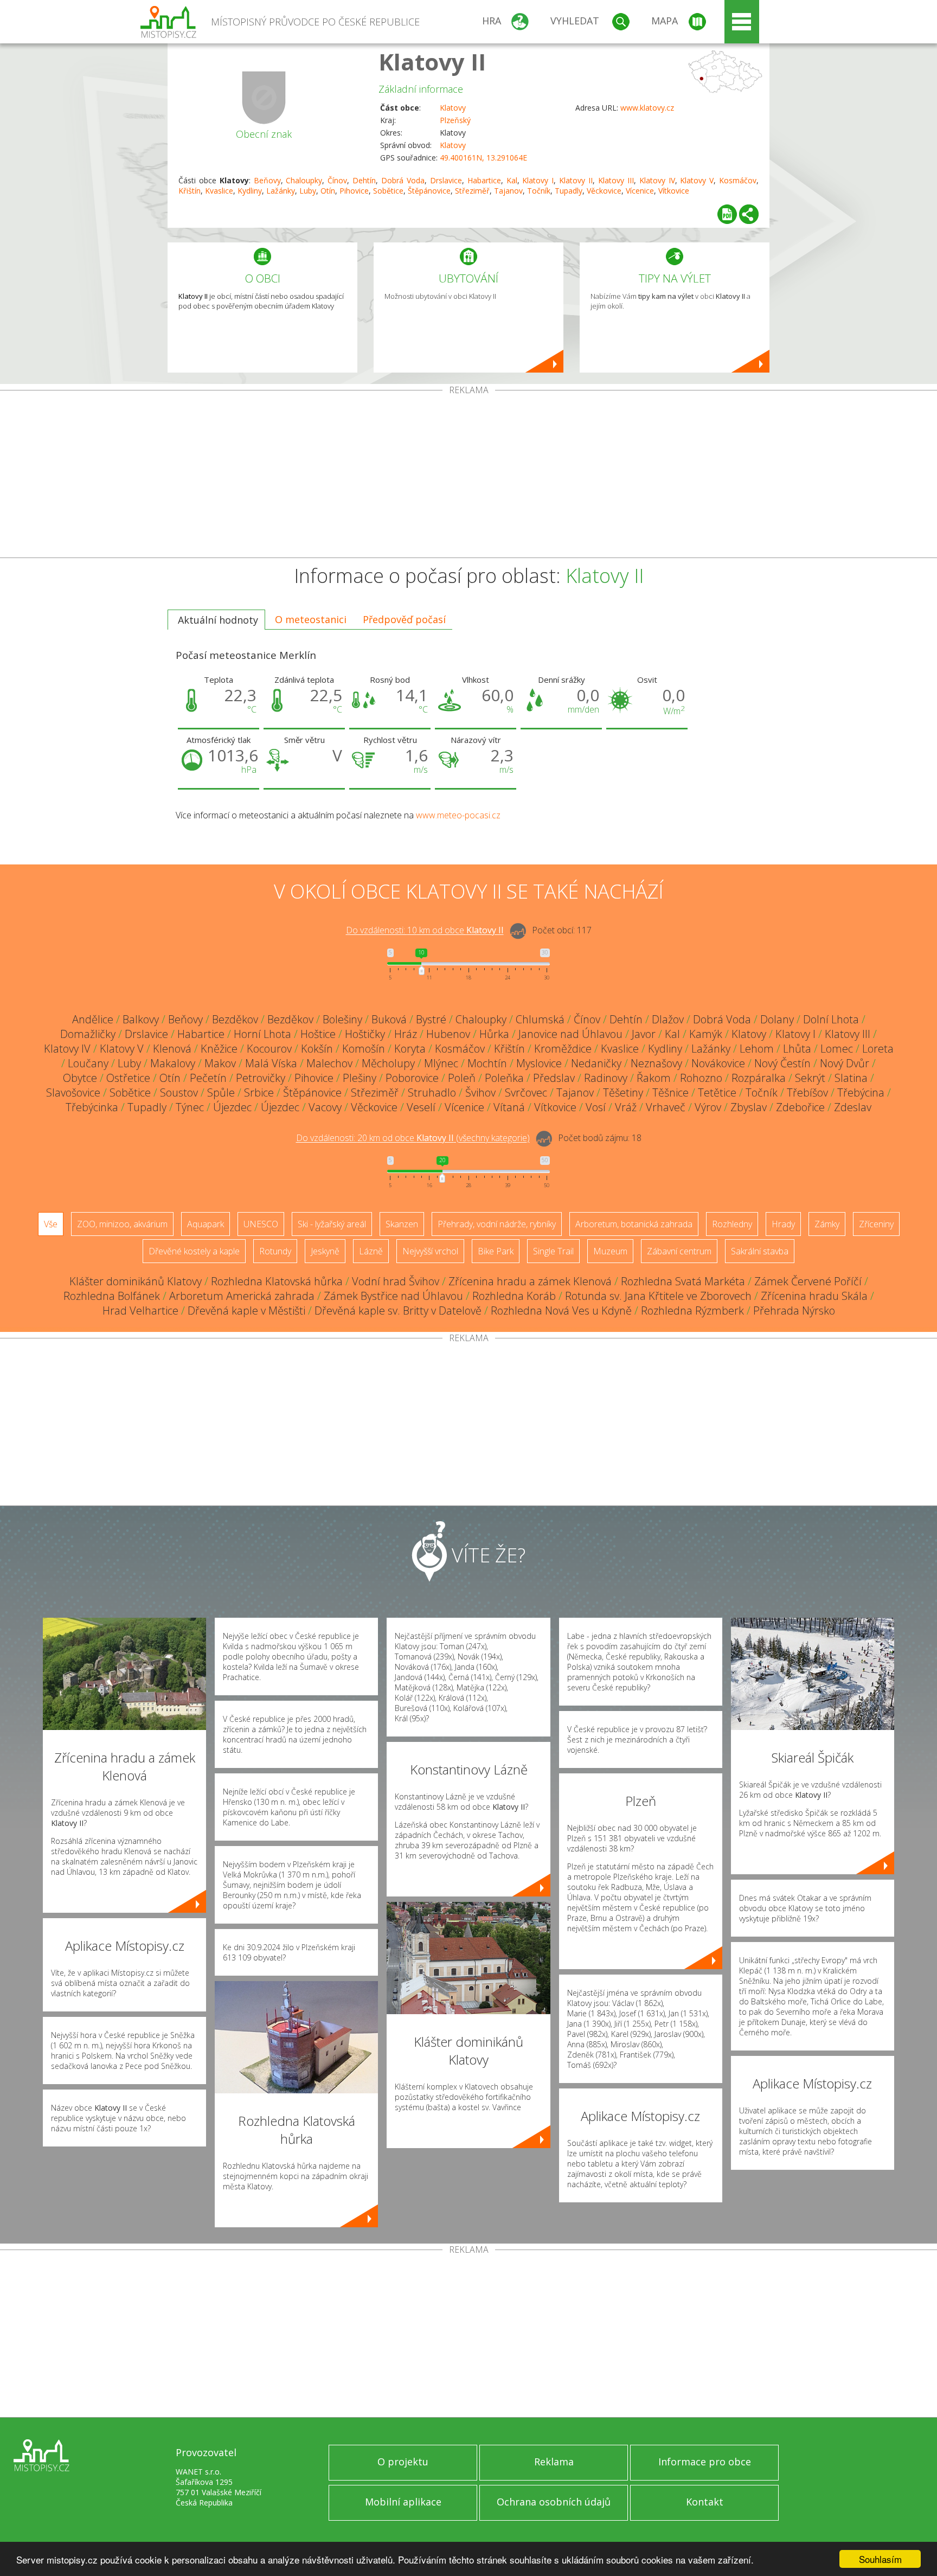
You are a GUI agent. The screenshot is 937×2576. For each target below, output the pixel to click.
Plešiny (360, 1078)
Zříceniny (876, 1224)
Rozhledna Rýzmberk (692, 1311)
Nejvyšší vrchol (430, 1251)
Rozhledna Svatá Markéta (683, 1281)
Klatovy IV (657, 180)
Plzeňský (455, 120)
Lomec (837, 1049)
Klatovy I (538, 180)
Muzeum (610, 1251)
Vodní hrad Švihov (396, 1281)
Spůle (221, 1092)
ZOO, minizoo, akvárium (122, 1224)
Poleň (462, 1078)
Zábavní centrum (679, 1251)
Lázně (371, 1251)
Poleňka (504, 1078)
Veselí (421, 1107)
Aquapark (206, 1224)
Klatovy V (697, 180)
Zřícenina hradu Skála (814, 1296)
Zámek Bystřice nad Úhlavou (393, 1296)
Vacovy (325, 1107)
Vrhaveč (666, 1107)
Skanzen (402, 1224)
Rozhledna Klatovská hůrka (277, 1281)
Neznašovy (656, 1063)
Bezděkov (235, 1019)
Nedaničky (596, 1063)
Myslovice (539, 1063)
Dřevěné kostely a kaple (194, 1251)
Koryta (410, 1049)
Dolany (777, 1019)
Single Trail (553, 1251)
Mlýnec (441, 1063)
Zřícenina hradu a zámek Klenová (530, 1281)
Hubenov (448, 1034)
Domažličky (88, 1034)
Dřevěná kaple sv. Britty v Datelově (398, 1311)
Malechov (329, 1063)
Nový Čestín (782, 1063)
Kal (512, 180)
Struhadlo (432, 1092)
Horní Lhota (262, 1034)
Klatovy (453, 108)
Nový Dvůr (845, 1063)
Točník (539, 191)
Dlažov (668, 1019)
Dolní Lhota (831, 1019)
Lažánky (281, 191)
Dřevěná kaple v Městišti (246, 1311)
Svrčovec (526, 1092)
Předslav (554, 1078)
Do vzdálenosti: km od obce (425, 931)
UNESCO (261, 1224)
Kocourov (269, 1049)
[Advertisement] (468, 476)
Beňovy (267, 180)
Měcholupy (388, 1063)
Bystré (431, 1019)
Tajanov (508, 191)
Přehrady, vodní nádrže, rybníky (497, 1224)
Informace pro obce (705, 2462)
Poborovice (412, 1078)
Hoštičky (365, 1034)
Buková (389, 1019)
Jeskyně (325, 1251)
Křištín (190, 191)
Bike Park (496, 1251)
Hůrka (494, 1034)
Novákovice (718, 1063)
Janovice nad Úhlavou (570, 1034)
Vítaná (509, 1107)
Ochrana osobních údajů (554, 2502)
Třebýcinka (92, 1107)
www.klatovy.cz (647, 108)
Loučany (88, 1063)
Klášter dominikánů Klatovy (136, 1281)
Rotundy (275, 1251)
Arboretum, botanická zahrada (634, 1224)
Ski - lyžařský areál (332, 1224)
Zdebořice (800, 1107)
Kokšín (317, 1049)
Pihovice (354, 191)
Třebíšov (807, 1092)
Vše (51, 1224)
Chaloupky (304, 180)
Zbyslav (749, 1107)
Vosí (596, 1107)
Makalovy (173, 1063)
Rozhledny (732, 1224)
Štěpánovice (429, 191)
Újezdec (232, 1107)
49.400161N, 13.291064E (483, 158)
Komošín (364, 1049)
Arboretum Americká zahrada (242, 1296)
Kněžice (219, 1049)
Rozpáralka (759, 1078)
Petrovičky (261, 1078)
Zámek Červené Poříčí (808, 1281)
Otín (328, 191)
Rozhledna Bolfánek (112, 1296)
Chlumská (540, 1019)
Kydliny (250, 191)
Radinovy (606, 1078)
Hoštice (318, 1034)
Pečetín (208, 1078)
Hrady (783, 1224)
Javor (644, 1034)
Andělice (93, 1019)
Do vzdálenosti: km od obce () (413, 1138)
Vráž (626, 1107)
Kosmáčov (738, 180)
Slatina (851, 1078)
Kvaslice (219, 191)
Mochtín (487, 1063)
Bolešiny (342, 1019)
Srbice (259, 1092)
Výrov (708, 1107)
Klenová (172, 1049)
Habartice (484, 180)
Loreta (878, 1049)
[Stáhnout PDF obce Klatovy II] (727, 214)
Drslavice (446, 180)
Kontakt (705, 2502)
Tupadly (569, 191)
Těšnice (670, 1092)
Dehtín (364, 180)
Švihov (480, 1092)
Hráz (406, 1034)
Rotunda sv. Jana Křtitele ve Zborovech (658, 1296)
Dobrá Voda (403, 180)
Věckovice (604, 191)
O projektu (403, 2462)
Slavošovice (73, 1092)
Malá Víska (271, 1063)
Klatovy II (432, 62)
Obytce (80, 1078)
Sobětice (388, 191)
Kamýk (706, 1034)
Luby (308, 191)
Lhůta (797, 1049)
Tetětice (717, 1092)
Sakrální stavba (760, 1251)
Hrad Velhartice (140, 1311)
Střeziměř (472, 191)
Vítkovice (674, 191)
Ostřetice (128, 1078)
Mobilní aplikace (403, 2502)
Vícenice (640, 191)
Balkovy (141, 1019)
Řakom (654, 1078)
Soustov (179, 1092)
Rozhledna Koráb (514, 1296)
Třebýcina (861, 1092)
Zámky (827, 1224)
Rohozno (701, 1078)
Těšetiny (623, 1092)
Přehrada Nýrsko (794, 1311)
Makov (220, 1063)
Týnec (190, 1107)
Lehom (757, 1049)
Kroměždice (563, 1049)
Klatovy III (616, 180)
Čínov (337, 180)
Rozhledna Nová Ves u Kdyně (561, 1311)
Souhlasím (880, 2559)
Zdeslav (853, 1107)
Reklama (554, 2462)
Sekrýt (810, 1078)
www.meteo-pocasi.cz (458, 815)
